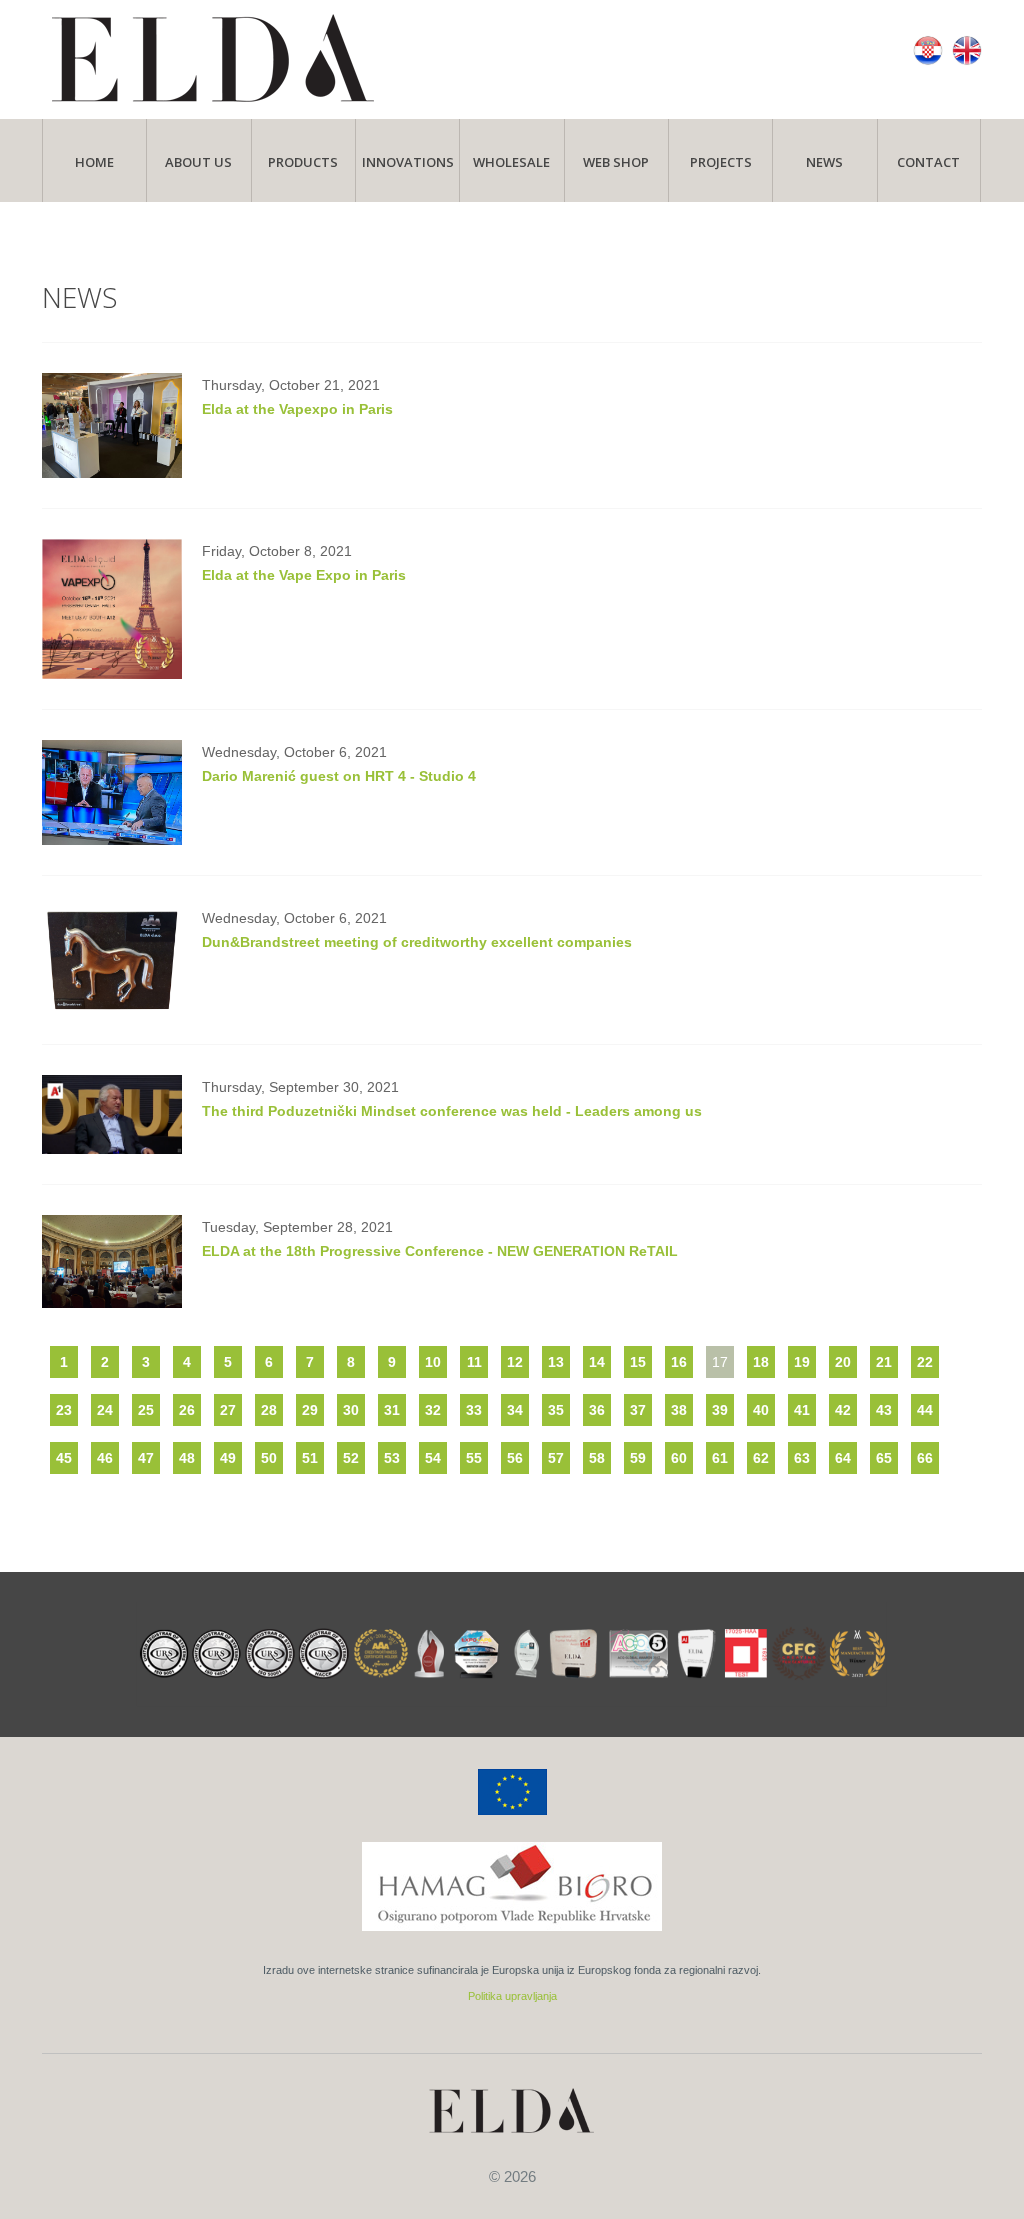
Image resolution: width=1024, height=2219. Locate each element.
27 (228, 1410)
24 (105, 1410)
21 (884, 1362)
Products (303, 162)
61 (720, 1458)
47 (146, 1458)
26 (187, 1410)
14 (597, 1362)
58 (597, 1458)
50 (269, 1458)
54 (433, 1458)
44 (925, 1410)
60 (679, 1458)
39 (720, 1410)
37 (638, 1410)
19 (802, 1362)
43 (884, 1410)
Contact (928, 162)
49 (228, 1458)
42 (843, 1410)
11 (474, 1362)
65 (884, 1458)
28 (269, 1410)
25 (146, 1410)
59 (638, 1458)
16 (679, 1362)
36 (597, 1410)
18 (761, 1362)
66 (925, 1458)
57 (556, 1458)
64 (843, 1458)
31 (392, 1410)
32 (433, 1410)
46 (105, 1458)
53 (392, 1458)
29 (310, 1410)
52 (351, 1458)
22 (925, 1362)
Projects (721, 162)
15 (638, 1362)
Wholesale (511, 162)
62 (761, 1458)
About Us (198, 162)
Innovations (408, 162)
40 (761, 1410)
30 (351, 1410)
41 (802, 1410)
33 (474, 1410)
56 (515, 1458)
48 (187, 1458)
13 (556, 1362)
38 (679, 1410)
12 (515, 1362)
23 (64, 1410)
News (824, 162)
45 (64, 1458)
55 (474, 1458)
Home (94, 162)
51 (310, 1458)
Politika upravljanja (512, 1996)
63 (802, 1458)
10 (433, 1362)
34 (515, 1410)
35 (556, 1410)
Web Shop (616, 162)
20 (843, 1362)
